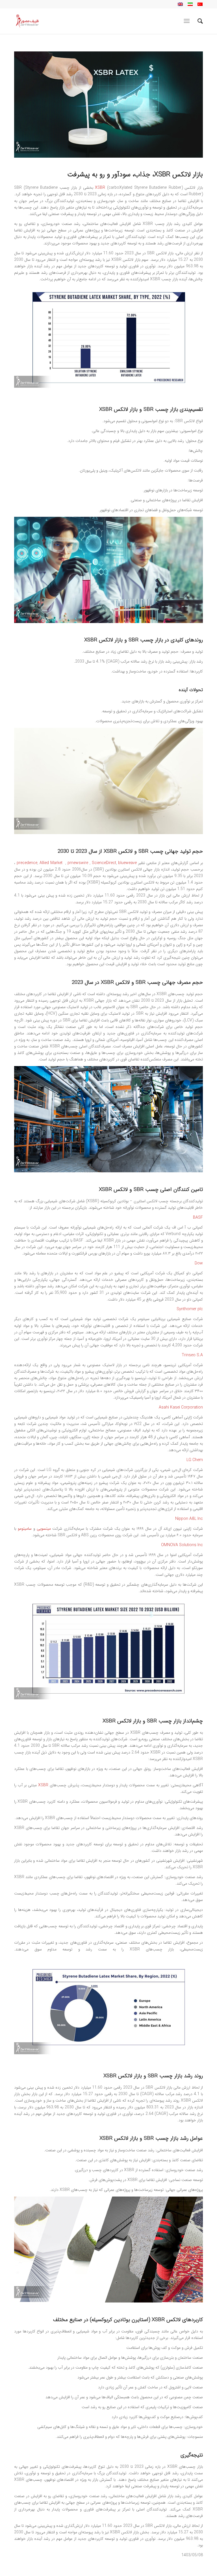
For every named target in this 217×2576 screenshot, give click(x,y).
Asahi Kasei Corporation (181, 1407)
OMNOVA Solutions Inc (182, 1545)
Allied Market (52, 863)
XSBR (100, 188)
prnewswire (79, 863)
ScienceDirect (104, 863)
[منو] (188, 21)
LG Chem (195, 1460)
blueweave (127, 863)
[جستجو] (197, 21)
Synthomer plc (190, 1309)
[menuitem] (197, 21)
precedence (27, 863)
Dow (199, 1263)
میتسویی (44, 1529)
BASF (198, 1218)
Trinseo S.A (192, 1355)
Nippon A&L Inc (189, 1519)
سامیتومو (25, 1529)
